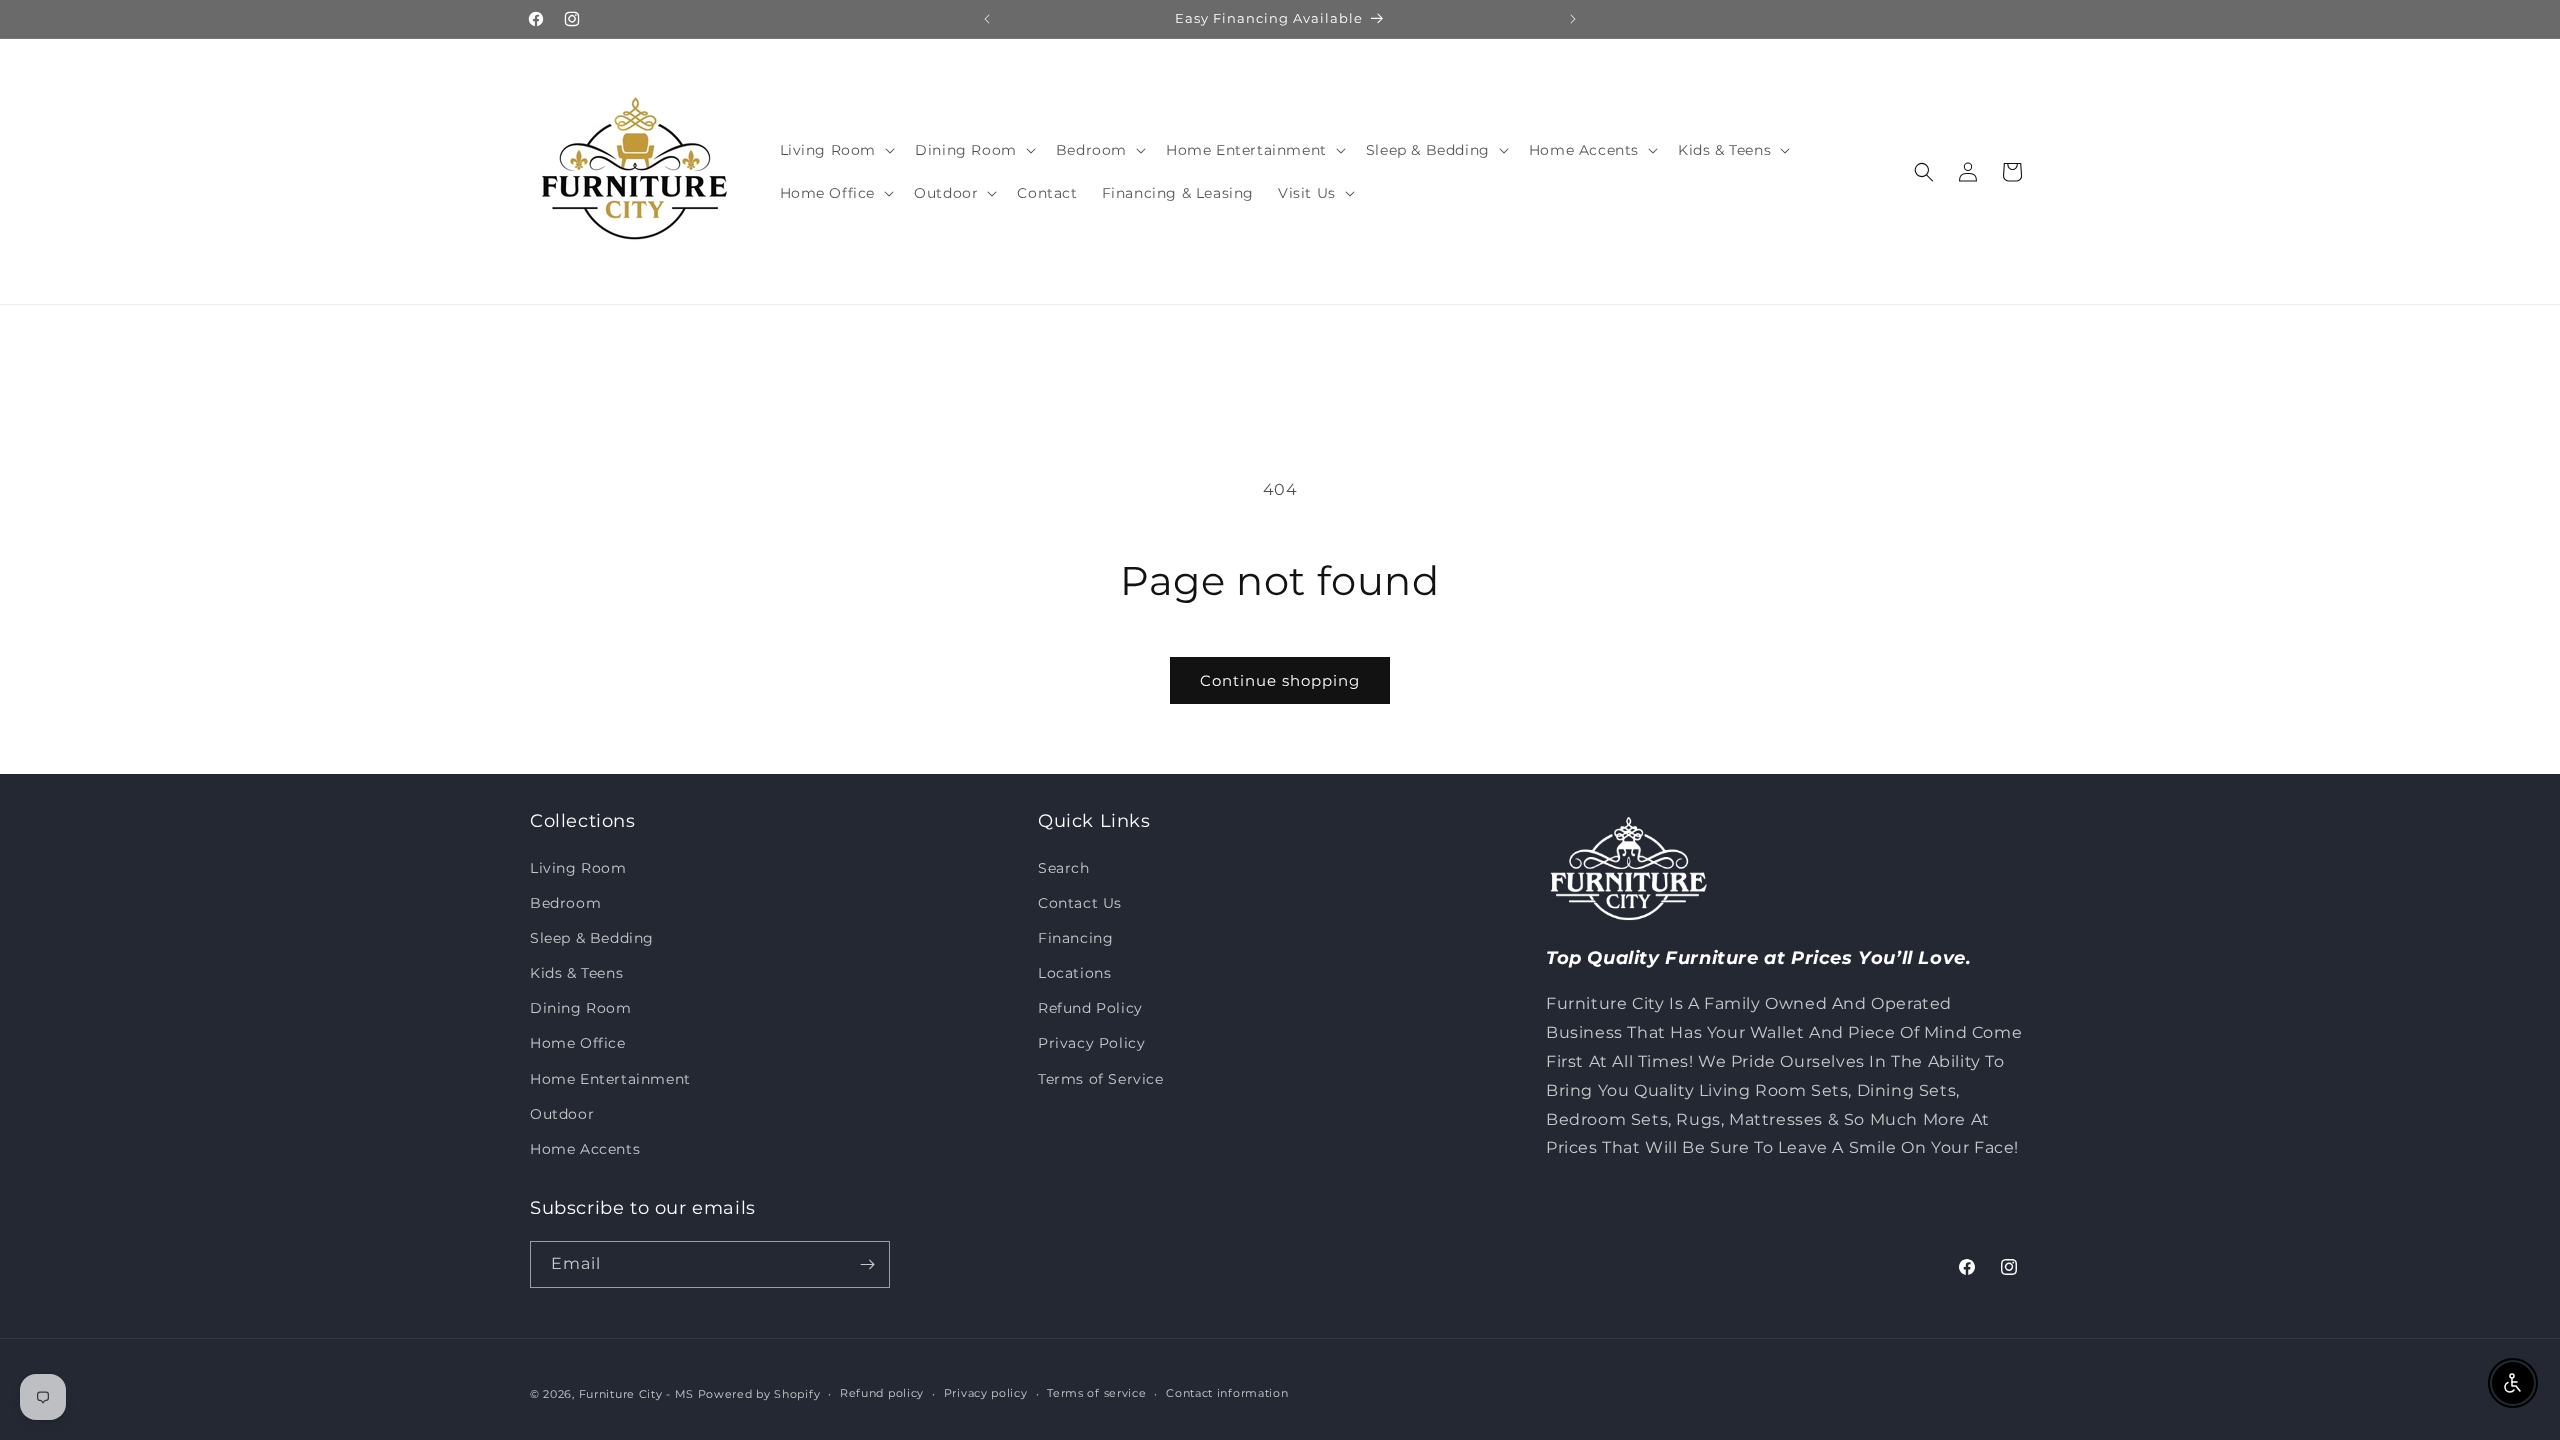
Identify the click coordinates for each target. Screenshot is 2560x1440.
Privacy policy (986, 1393)
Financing (1075, 938)
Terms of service (1096, 1393)
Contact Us (1080, 903)
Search (1064, 868)
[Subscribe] (867, 1264)
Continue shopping (1280, 680)
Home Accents (585, 1149)
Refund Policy (1090, 1008)
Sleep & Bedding (592, 938)
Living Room (578, 868)
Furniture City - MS (636, 1394)
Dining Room (581, 1008)
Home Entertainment (610, 1079)
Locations (1074, 973)
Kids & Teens (576, 973)
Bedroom (565, 903)
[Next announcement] (1573, 19)
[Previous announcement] (987, 19)
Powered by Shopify (759, 1394)
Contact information (1227, 1393)
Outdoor (562, 1114)
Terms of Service (1101, 1079)
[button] (836, 150)
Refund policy (882, 1393)
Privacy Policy (1091, 1043)
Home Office (578, 1043)
